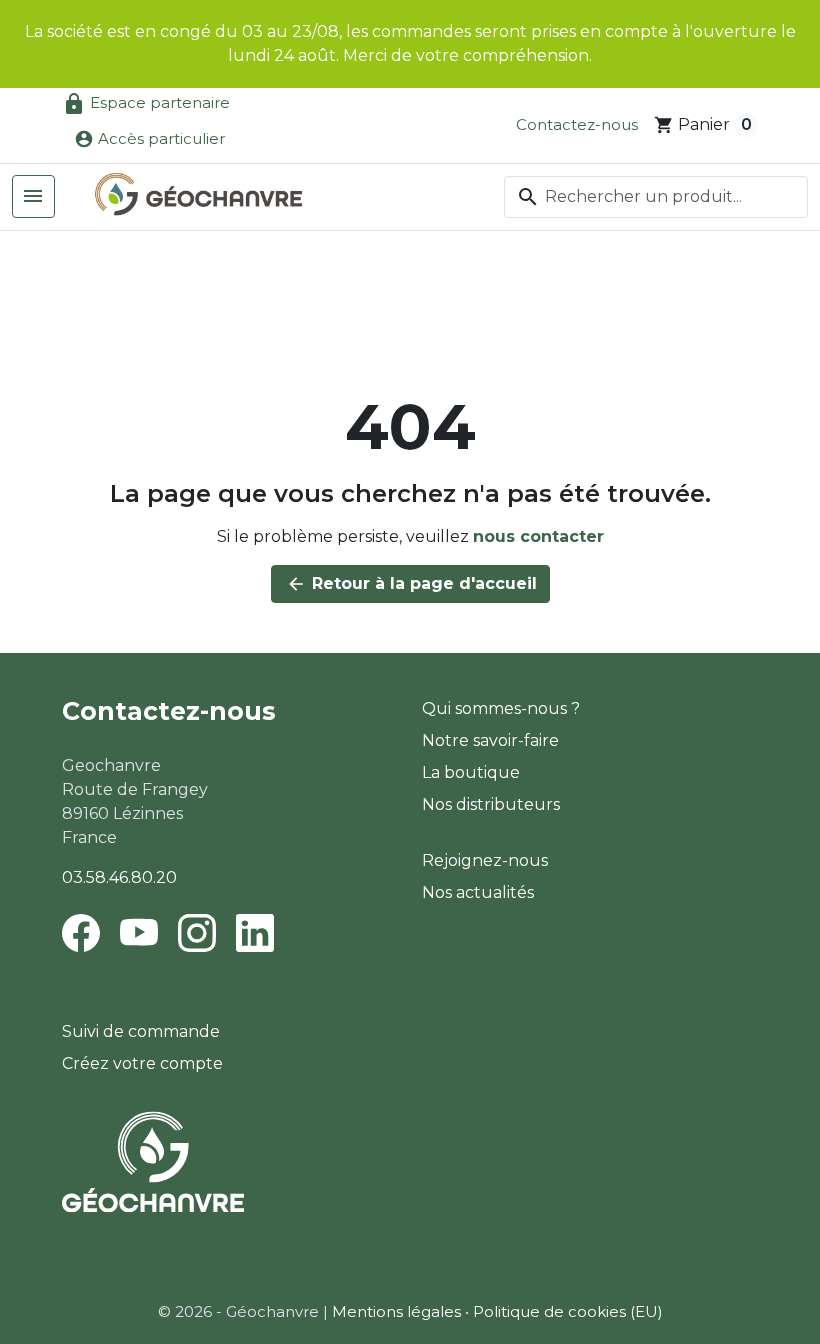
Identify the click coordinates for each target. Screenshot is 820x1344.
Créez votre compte (142, 1063)
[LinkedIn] (255, 932)
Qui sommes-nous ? (501, 708)
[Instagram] (197, 932)
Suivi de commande (141, 1031)
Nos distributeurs (491, 804)
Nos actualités (478, 892)
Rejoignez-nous (485, 860)
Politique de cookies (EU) (568, 1311)
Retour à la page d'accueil (411, 584)
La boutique (471, 772)
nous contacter (538, 536)
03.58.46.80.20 (119, 877)
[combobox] (656, 197)
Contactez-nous (577, 124)
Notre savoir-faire (490, 740)
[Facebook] (85, 932)
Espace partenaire (146, 104)
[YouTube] (139, 932)
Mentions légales (396, 1311)
